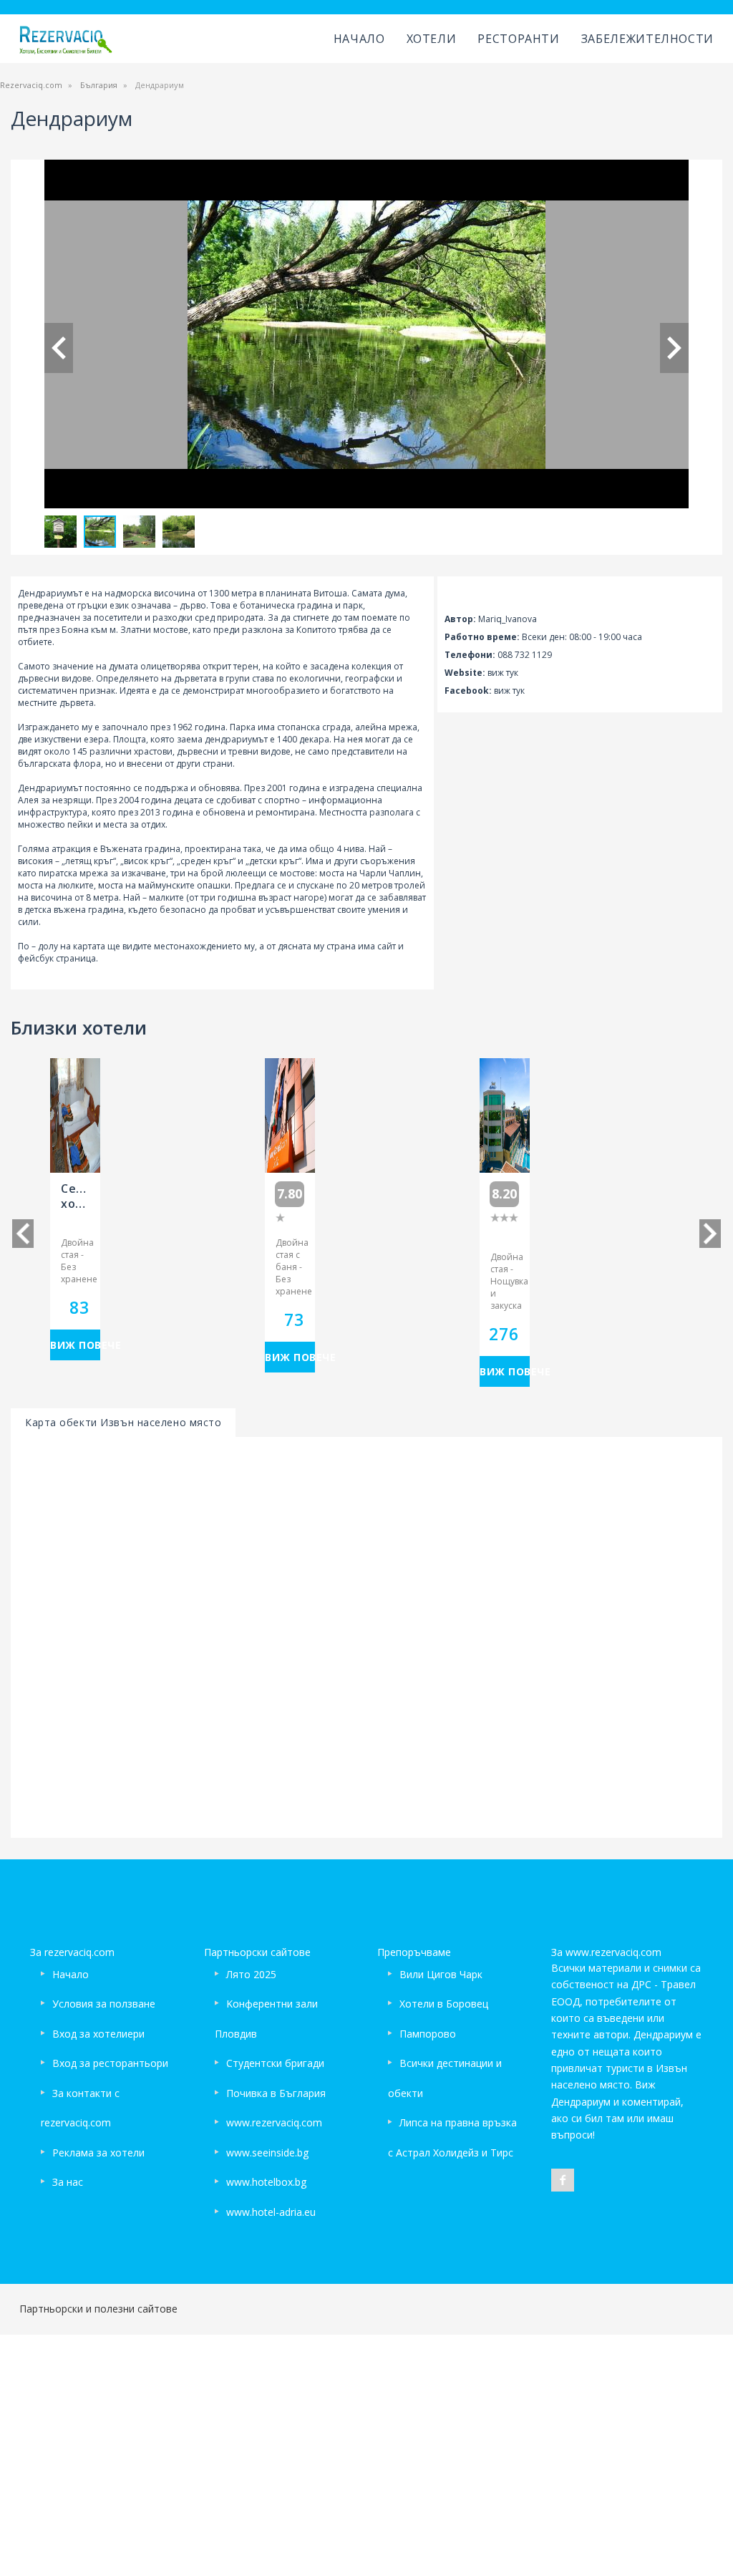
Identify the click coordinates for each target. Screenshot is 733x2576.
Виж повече (75, 1345)
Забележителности (647, 39)
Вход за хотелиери (98, 2034)
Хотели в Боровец (444, 2004)
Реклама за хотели (98, 2153)
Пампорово (428, 2034)
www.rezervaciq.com (274, 2122)
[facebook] (563, 2180)
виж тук (503, 673)
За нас (68, 2182)
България (99, 85)
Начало (359, 39)
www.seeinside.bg (267, 2153)
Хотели (432, 39)
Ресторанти (518, 39)
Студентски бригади (275, 2063)
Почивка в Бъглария (276, 2093)
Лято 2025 (251, 1974)
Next (674, 348)
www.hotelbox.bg (266, 2182)
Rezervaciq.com (31, 85)
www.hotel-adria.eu (271, 2212)
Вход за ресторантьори (110, 2063)
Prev (59, 348)
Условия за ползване (104, 2004)
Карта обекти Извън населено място (123, 1422)
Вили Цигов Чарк (441, 1974)
